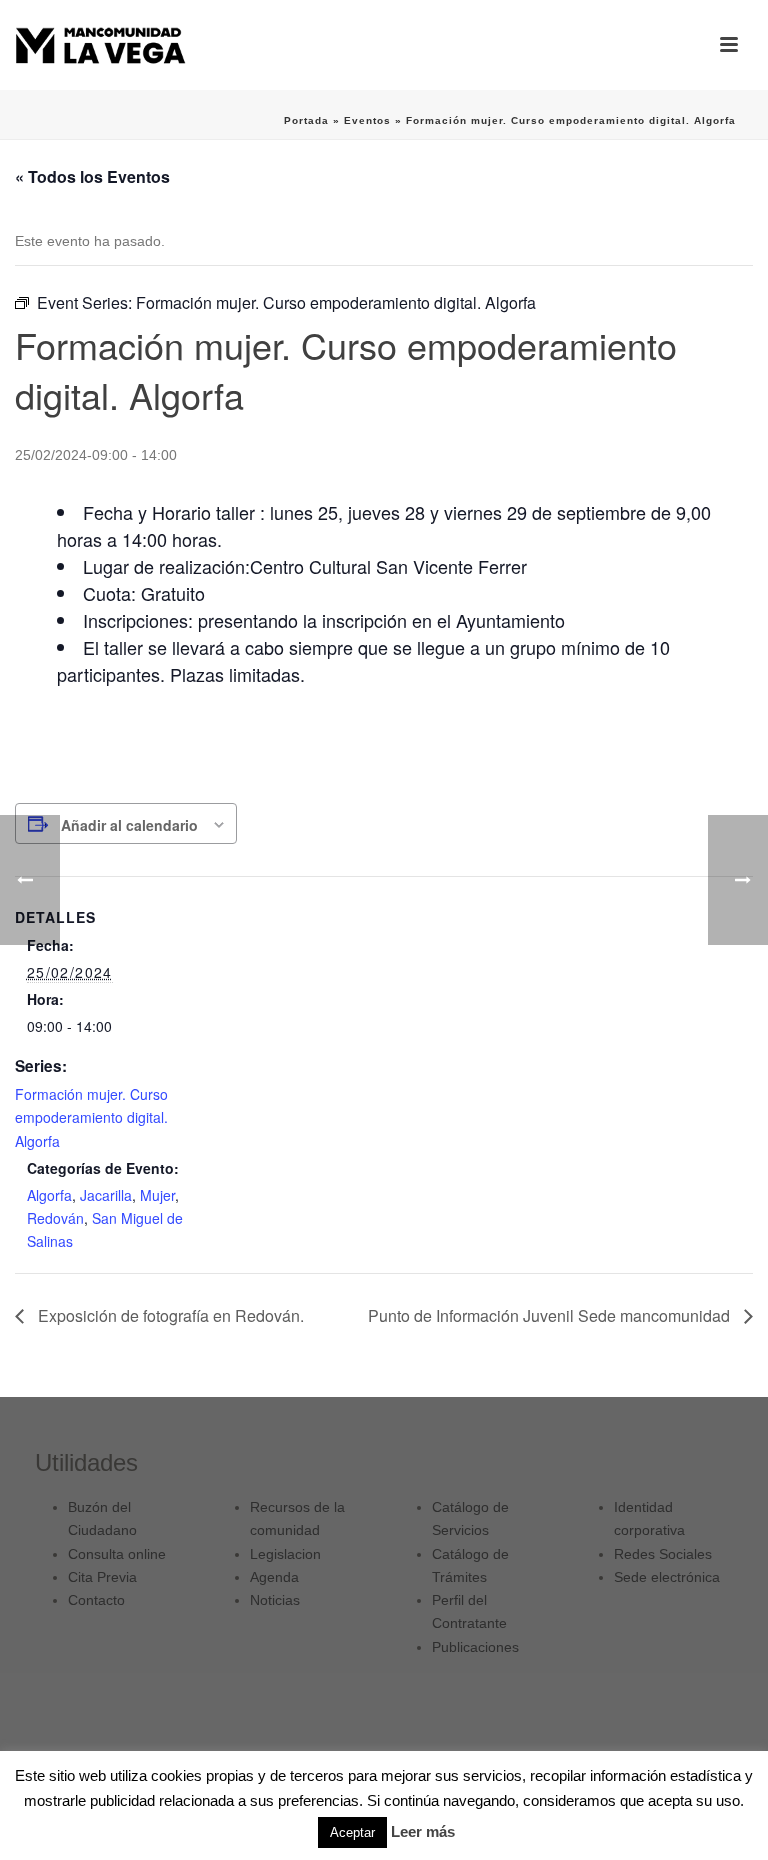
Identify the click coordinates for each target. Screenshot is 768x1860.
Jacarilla (106, 1195)
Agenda (274, 1577)
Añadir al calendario (129, 825)
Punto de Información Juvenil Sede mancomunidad (551, 1315)
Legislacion (285, 1554)
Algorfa (49, 1195)
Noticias (275, 1600)
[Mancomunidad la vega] (100, 45)
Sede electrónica (667, 1577)
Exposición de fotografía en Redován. (169, 1315)
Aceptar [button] (352, 1832)
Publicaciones (475, 1647)
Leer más (423, 1831)
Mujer (157, 1195)
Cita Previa (102, 1577)
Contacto (96, 1600)
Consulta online (117, 1554)
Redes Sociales (663, 1554)
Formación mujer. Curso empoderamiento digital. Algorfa (91, 1117)
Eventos (367, 120)
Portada (306, 120)
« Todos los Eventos (92, 176)
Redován (55, 1218)
